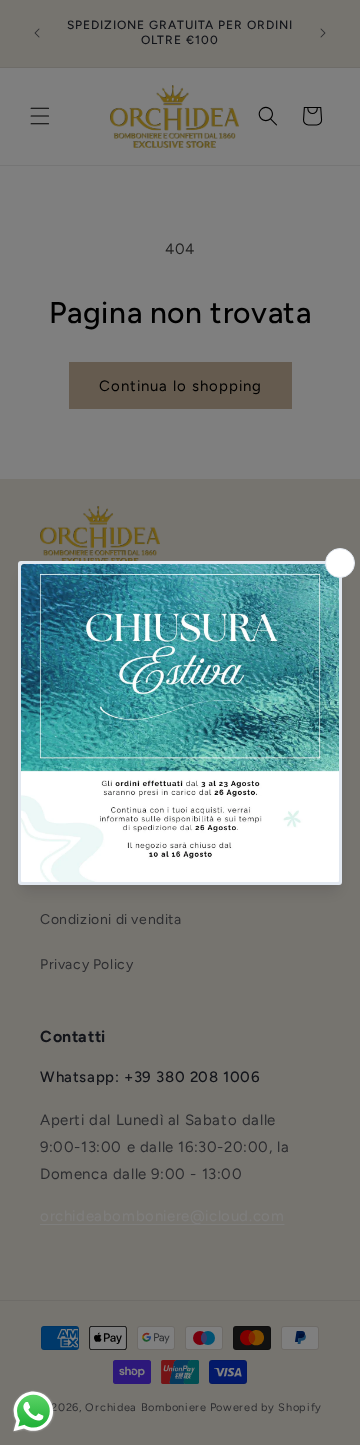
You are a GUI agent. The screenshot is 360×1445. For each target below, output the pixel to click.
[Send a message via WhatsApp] (33, 1411)
